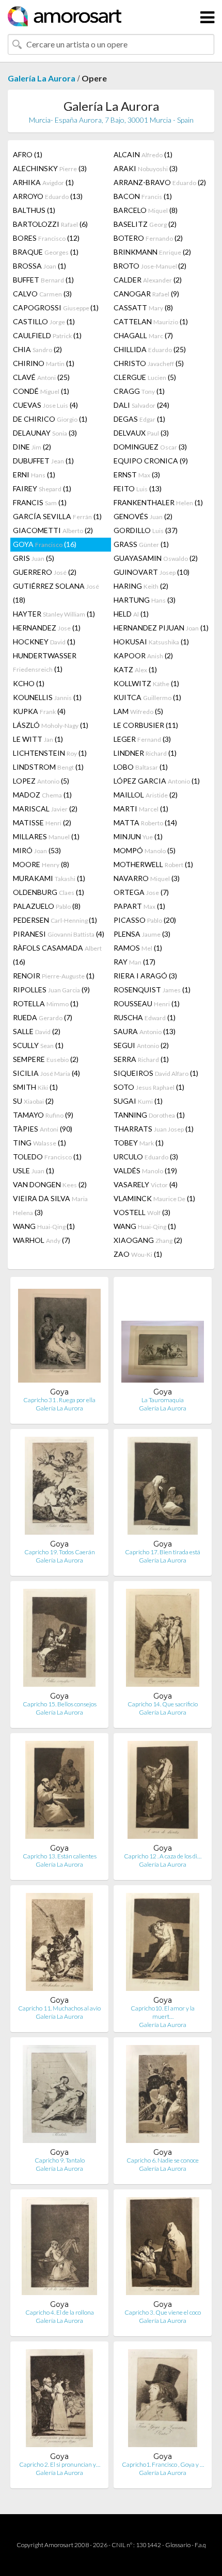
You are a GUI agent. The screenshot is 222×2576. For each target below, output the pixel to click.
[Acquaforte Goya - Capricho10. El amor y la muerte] (163, 1944)
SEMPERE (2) (46, 1059)
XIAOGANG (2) (148, 1240)
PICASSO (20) (145, 920)
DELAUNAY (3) (45, 433)
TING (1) (39, 1143)
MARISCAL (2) (45, 809)
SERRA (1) (141, 1059)
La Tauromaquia (163, 1400)
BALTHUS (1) (34, 210)
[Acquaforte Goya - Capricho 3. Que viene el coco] (163, 2248)
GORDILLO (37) (146, 530)
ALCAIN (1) (143, 154)
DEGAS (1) (139, 419)
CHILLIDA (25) (150, 349)
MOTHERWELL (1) (153, 864)
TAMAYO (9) (43, 1115)
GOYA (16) (45, 544)
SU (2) (33, 1101)
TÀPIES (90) (43, 1129)
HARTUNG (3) (145, 600)
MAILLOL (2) (146, 795)
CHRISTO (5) (149, 363)
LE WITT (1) (38, 739)
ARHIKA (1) (43, 182)
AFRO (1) (28, 154)
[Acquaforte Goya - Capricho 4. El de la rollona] (60, 2248)
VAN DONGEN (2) (50, 1184)
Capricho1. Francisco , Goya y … (163, 2464)
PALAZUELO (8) (47, 906)
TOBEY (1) (139, 1143)
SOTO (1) (149, 1087)
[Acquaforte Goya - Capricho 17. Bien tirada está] (163, 1488)
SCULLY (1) (38, 1045)
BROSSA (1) (39, 266)
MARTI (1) (141, 809)
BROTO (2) (150, 266)
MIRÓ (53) (37, 850)
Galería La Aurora (42, 78)
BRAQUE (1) (46, 252)
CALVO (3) (42, 294)
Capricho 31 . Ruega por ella (59, 1400)
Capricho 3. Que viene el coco (163, 2312)
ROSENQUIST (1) (152, 990)
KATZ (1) (135, 669)
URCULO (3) (146, 1157)
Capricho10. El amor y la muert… (163, 2012)
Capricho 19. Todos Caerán (60, 1552)
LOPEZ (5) (41, 781)
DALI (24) (141, 405)
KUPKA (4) (39, 711)
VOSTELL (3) (142, 1212)
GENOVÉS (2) (143, 516)
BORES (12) (46, 238)
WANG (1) (44, 1226)
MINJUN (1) (138, 836)
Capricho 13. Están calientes (60, 1856)
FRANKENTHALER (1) (158, 502)
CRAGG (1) (139, 391)
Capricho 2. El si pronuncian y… (60, 2464)
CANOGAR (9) (146, 294)
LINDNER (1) (145, 753)
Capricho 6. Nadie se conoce (163, 2160)
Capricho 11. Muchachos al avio (59, 2008)
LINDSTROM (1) (48, 767)
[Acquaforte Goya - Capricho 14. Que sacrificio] (163, 1640)
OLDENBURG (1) (49, 892)
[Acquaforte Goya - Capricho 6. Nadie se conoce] (163, 2096)
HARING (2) (141, 586)
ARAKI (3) (146, 168)
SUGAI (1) (138, 1101)
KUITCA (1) (147, 697)
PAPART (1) (139, 906)
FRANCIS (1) (40, 502)
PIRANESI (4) (59, 934)
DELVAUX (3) (141, 433)
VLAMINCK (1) (154, 1198)
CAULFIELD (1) (47, 335)
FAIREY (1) (42, 488)
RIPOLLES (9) (51, 990)
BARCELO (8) (146, 210)
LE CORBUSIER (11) (146, 725)
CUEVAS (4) (45, 405)
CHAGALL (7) (143, 335)
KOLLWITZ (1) (146, 683)
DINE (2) (32, 447)
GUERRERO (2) (45, 572)
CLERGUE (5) (145, 377)
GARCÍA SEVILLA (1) (57, 516)
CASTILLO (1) (44, 321)
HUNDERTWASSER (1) (45, 662)
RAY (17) (134, 962)
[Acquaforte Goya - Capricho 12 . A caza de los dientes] (163, 1792)
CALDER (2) (148, 280)
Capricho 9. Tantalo (60, 2160)
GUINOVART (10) (152, 572)
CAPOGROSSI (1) (56, 308)
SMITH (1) (35, 1087)
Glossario (178, 2545)
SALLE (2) (37, 1031)
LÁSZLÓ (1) (51, 725)
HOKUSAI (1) (151, 642)
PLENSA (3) (142, 934)
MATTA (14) (145, 822)
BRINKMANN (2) (152, 252)
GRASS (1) (141, 544)
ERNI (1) (34, 475)
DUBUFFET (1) (43, 461)
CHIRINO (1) (44, 363)
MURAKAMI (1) (49, 878)
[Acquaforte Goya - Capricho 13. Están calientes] (60, 1792)
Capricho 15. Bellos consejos (60, 1704)
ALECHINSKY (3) (50, 168)
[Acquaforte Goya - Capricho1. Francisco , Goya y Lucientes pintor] (163, 2400)
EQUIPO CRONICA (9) (151, 461)
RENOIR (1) (54, 976)
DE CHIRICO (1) (50, 419)
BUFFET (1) (43, 280)
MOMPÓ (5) (145, 850)
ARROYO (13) (48, 196)
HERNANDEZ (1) (47, 628)
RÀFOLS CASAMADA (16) (57, 955)
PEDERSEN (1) (55, 920)
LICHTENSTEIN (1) (50, 753)
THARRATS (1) (154, 1129)
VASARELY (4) (146, 1184)
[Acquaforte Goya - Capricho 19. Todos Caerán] (59, 1488)
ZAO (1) (138, 1254)
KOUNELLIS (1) (47, 697)
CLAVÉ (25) (41, 377)
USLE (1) (34, 1170)
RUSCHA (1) (145, 1017)
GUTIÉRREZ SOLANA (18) (56, 593)
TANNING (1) (149, 1115)
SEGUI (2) (141, 1045)
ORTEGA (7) (141, 892)
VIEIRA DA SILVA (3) (50, 1205)
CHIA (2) (37, 349)
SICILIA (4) (46, 1073)
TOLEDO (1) (47, 1157)
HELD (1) (131, 614)
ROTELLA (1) (46, 1003)
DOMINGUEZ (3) (150, 447)
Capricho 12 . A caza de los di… (163, 1856)
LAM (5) (138, 711)
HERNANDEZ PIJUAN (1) (161, 628)
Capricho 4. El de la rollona (60, 2312)
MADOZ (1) (42, 795)
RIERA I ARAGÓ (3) (145, 976)
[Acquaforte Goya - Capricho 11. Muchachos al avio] (59, 1944)
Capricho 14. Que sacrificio (163, 1704)
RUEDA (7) (43, 1017)
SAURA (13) (145, 1031)
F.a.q (200, 2545)
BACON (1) (143, 196)
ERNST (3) (137, 475)
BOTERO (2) (148, 238)
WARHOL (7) (42, 1240)
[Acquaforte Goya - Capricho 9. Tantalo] (60, 2096)
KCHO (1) (29, 683)
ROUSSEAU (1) (147, 1003)
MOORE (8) (41, 864)
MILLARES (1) (46, 836)
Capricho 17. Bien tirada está (163, 1552)
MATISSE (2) (42, 822)
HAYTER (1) (54, 614)
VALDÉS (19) (145, 1170)
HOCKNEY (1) (44, 642)
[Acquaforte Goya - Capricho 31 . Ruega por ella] (59, 1336)
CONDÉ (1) (41, 391)
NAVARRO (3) (147, 878)
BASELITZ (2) (145, 224)
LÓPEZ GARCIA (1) (157, 781)
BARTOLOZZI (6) (50, 224)
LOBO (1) (141, 767)
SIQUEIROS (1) (156, 1073)
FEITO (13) (138, 488)
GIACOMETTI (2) (53, 530)
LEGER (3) (142, 739)
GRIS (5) (34, 558)
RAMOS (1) (138, 948)
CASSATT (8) (143, 308)
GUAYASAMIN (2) (156, 558)
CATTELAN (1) (151, 321)
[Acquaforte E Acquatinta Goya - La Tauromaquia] (163, 1336)
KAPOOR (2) (143, 655)
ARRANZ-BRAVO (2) (160, 182)
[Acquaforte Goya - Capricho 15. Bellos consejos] (59, 1640)
